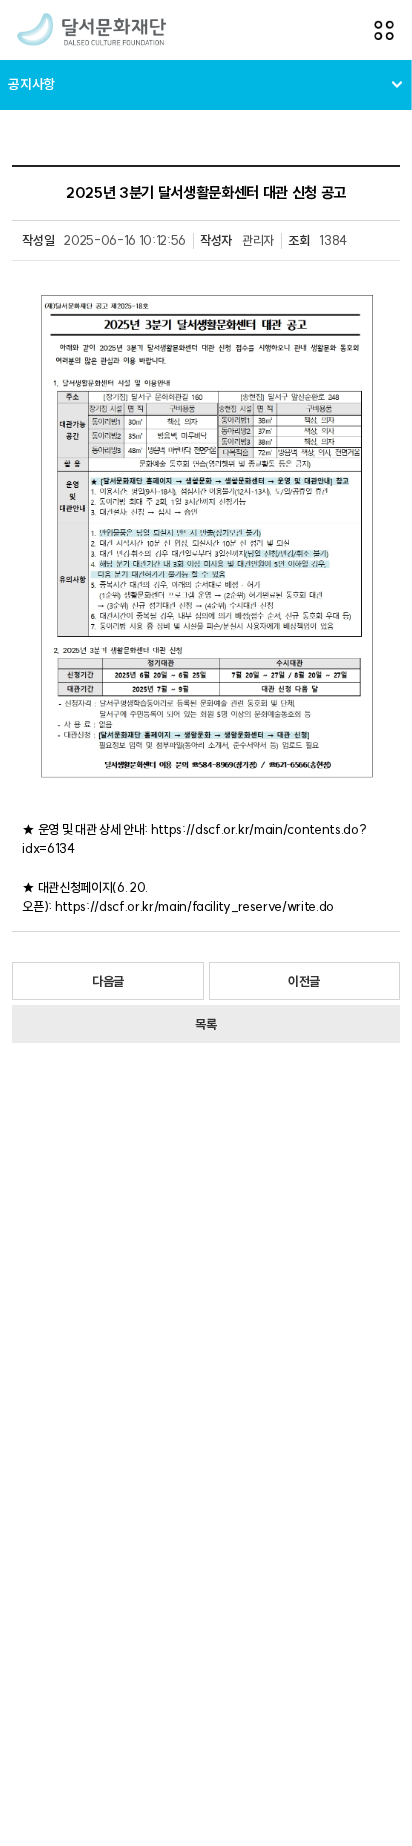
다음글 (108, 981)
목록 (205, 1024)
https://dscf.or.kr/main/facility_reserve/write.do (194, 906)
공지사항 (31, 84)
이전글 (304, 981)
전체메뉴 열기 (384, 30)
